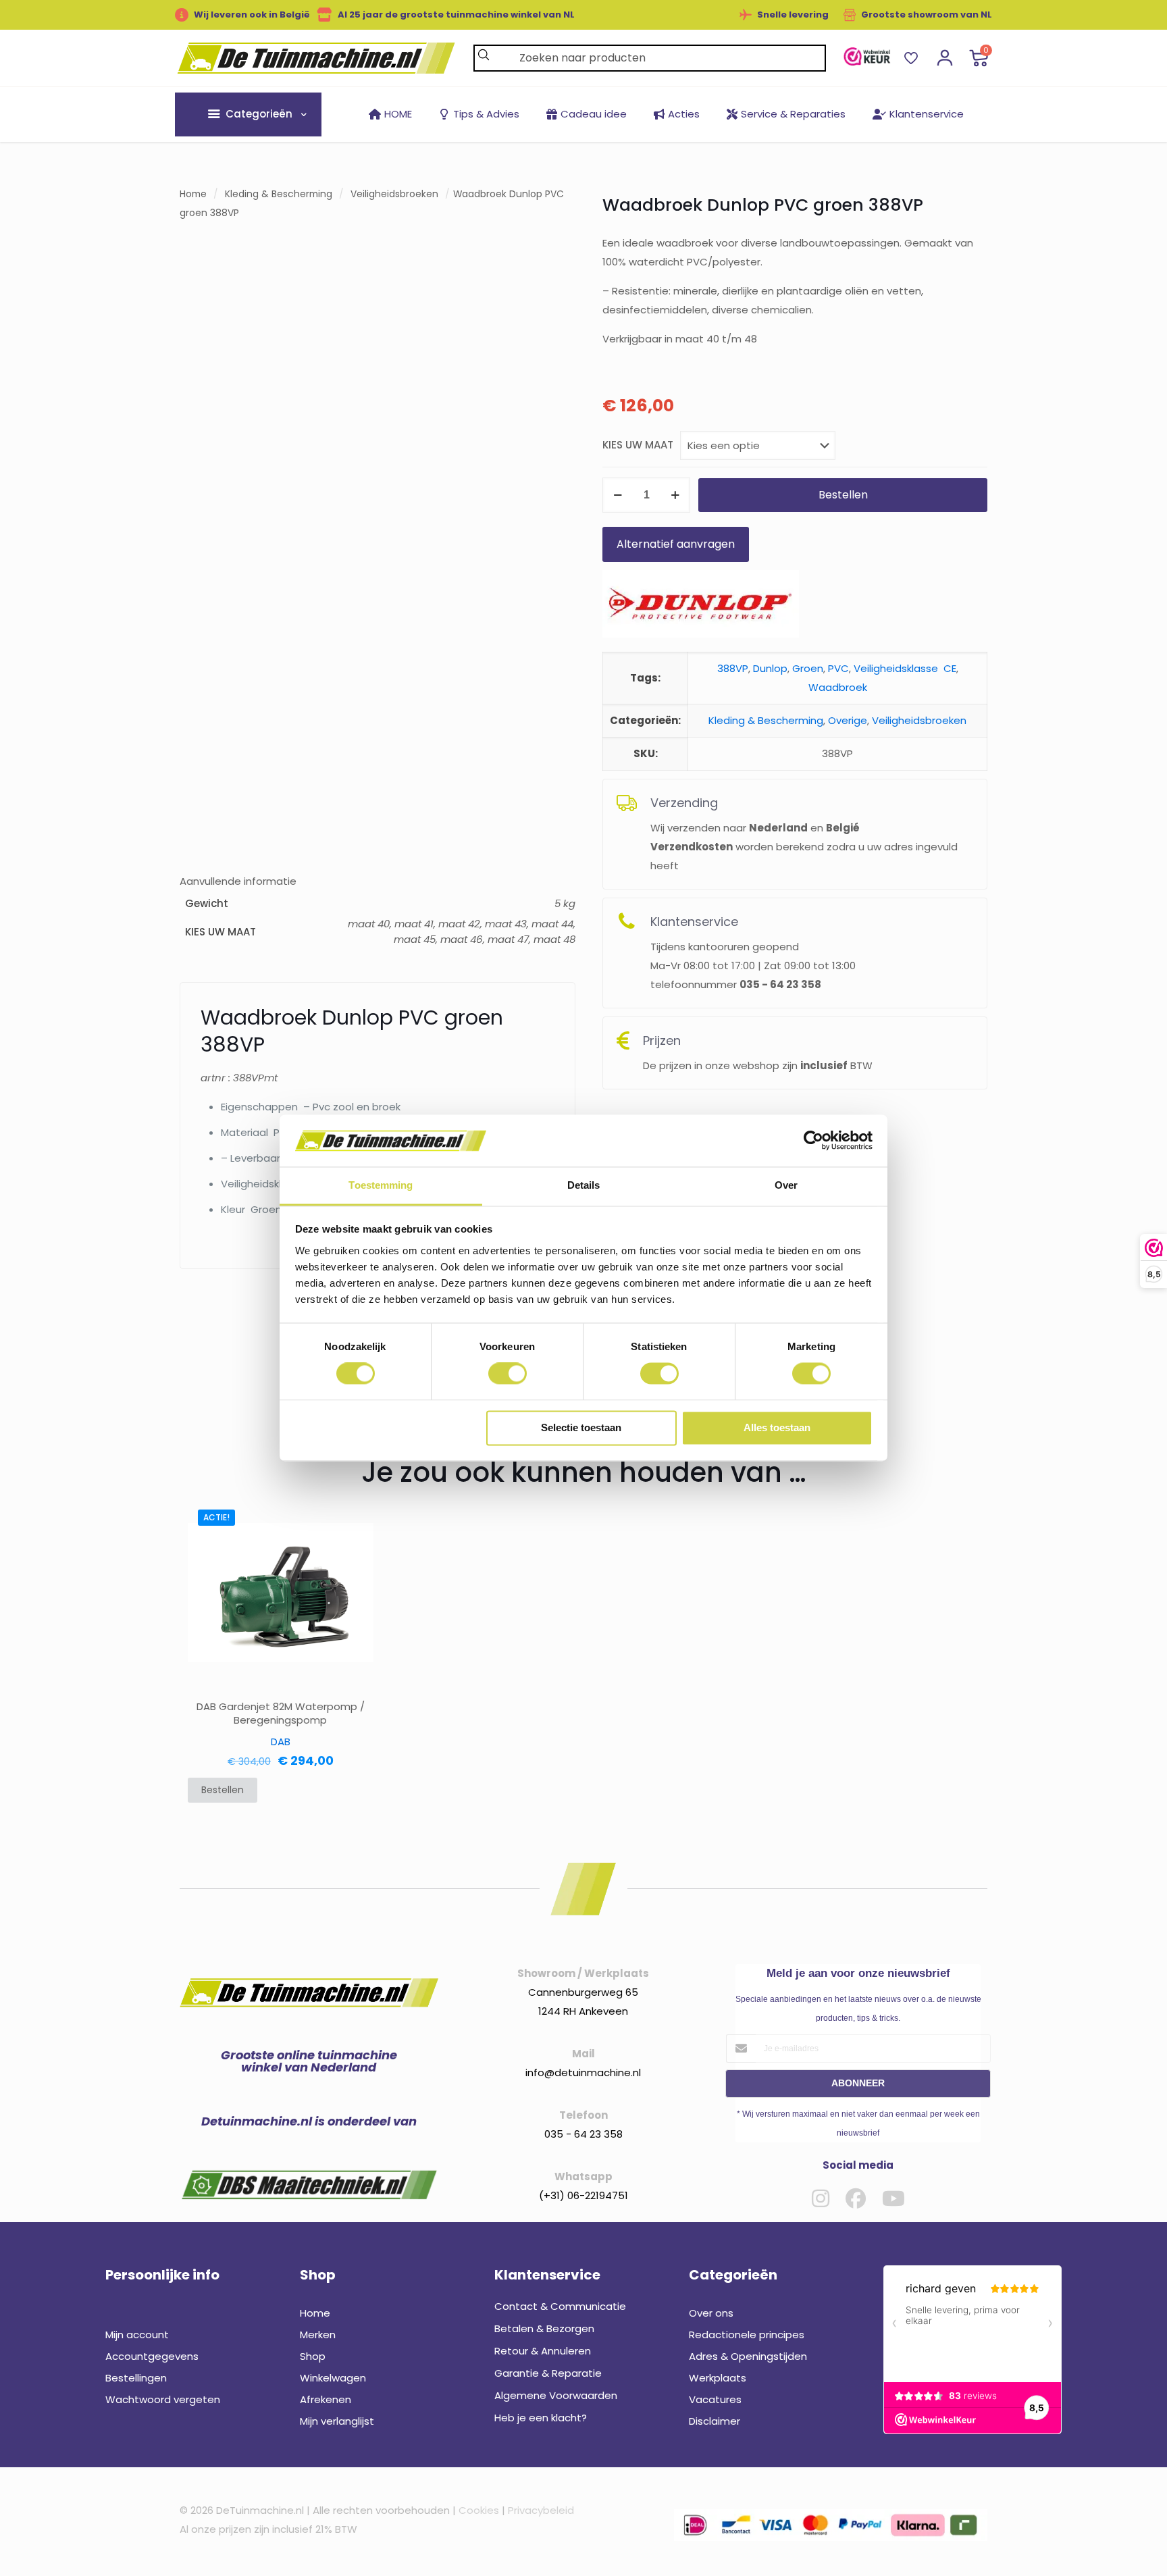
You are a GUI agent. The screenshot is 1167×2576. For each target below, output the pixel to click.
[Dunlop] (701, 607)
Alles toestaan (777, 1427)
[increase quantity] (675, 495)
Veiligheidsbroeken (394, 194)
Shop (313, 2356)
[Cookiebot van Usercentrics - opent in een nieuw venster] (813, 1141)
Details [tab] (584, 1185)
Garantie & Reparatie (548, 2373)
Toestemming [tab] (381, 1185)
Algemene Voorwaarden (556, 2395)
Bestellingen (136, 2378)
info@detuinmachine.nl (583, 2072)
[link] (867, 56)
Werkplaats (718, 2378)
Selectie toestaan (581, 1427)
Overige (848, 720)
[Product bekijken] (355, 1547)
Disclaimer (715, 2421)
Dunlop (770, 668)
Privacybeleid (541, 2510)
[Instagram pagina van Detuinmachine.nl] (821, 2198)
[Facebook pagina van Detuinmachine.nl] (856, 2198)
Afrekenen (326, 2399)
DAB (281, 1742)
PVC (838, 668)
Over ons (711, 2313)
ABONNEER (858, 2083)
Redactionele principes (747, 2335)
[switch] (508, 1374)
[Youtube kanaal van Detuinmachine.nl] (893, 2198)
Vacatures (715, 2399)
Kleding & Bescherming (279, 194)
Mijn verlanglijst (337, 2421)
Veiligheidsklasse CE (905, 668)
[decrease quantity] (618, 495)
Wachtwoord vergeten (163, 2399)
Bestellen (843, 495)
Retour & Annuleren (543, 2351)
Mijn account (137, 2335)
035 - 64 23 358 (583, 2134)
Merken (318, 2335)
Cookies (479, 2510)
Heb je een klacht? (541, 2418)
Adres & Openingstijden (748, 2356)
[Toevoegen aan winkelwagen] (355, 1518)
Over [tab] (786, 1185)
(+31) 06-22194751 (583, 2195)
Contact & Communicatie (560, 2306)
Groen (808, 668)
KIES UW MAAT (638, 445)
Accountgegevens (152, 2356)
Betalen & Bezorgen (544, 2328)
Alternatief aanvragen (676, 544)
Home (193, 194)
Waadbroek (838, 687)
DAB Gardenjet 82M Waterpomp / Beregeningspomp (281, 1714)
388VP (733, 668)
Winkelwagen (333, 2378)
